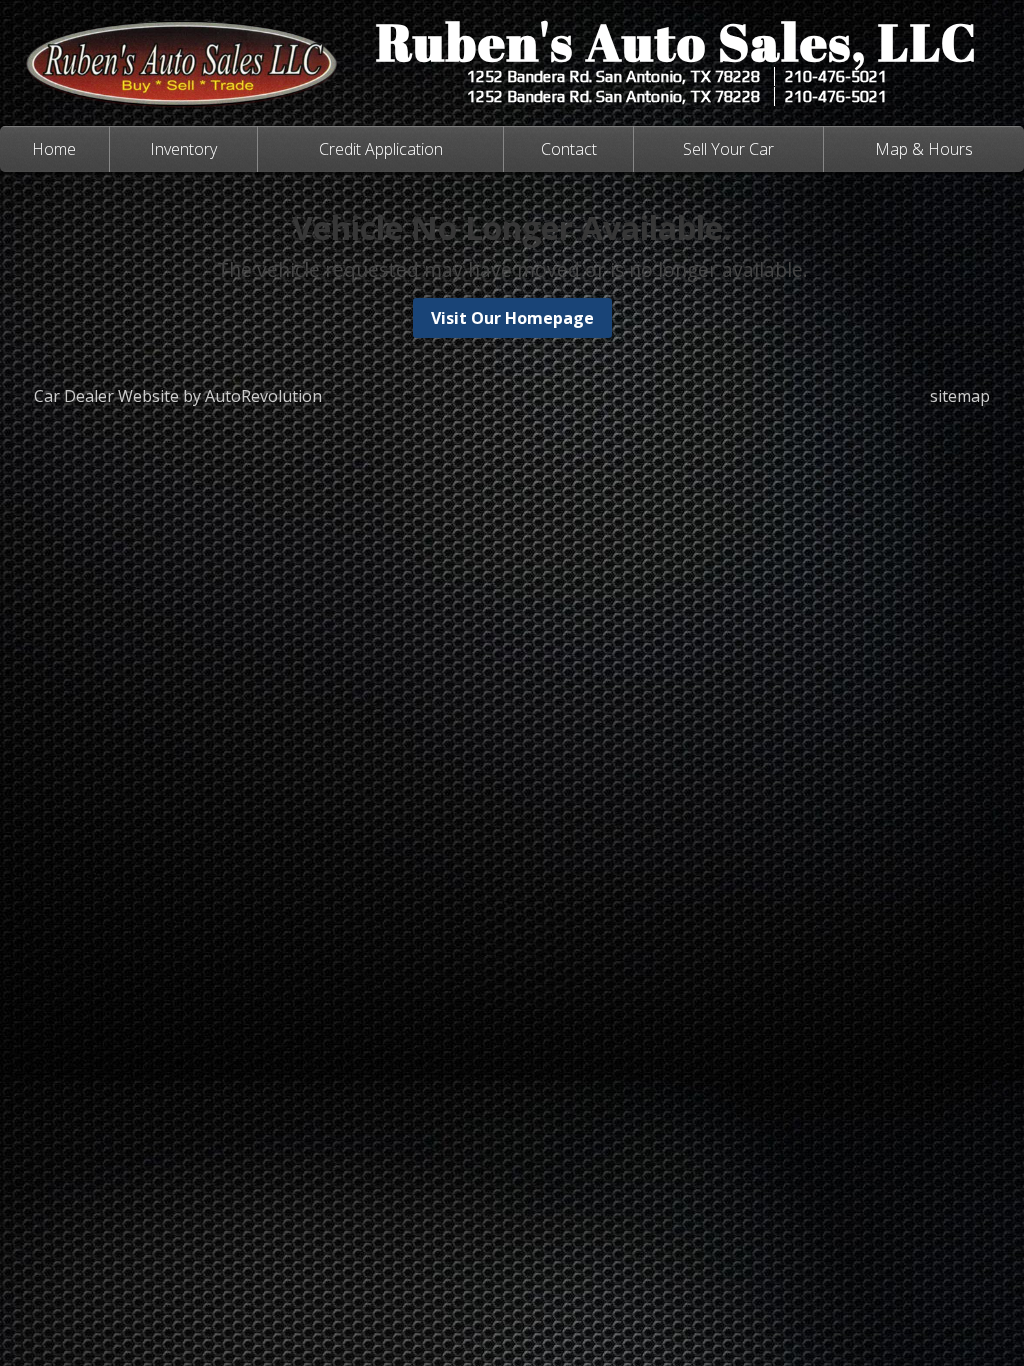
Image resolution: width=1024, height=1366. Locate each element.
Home (54, 149)
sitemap (960, 396)
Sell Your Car (728, 149)
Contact (569, 149)
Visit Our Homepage (512, 318)
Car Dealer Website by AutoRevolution (178, 396)
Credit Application (381, 149)
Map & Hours (924, 149)
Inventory (183, 149)
